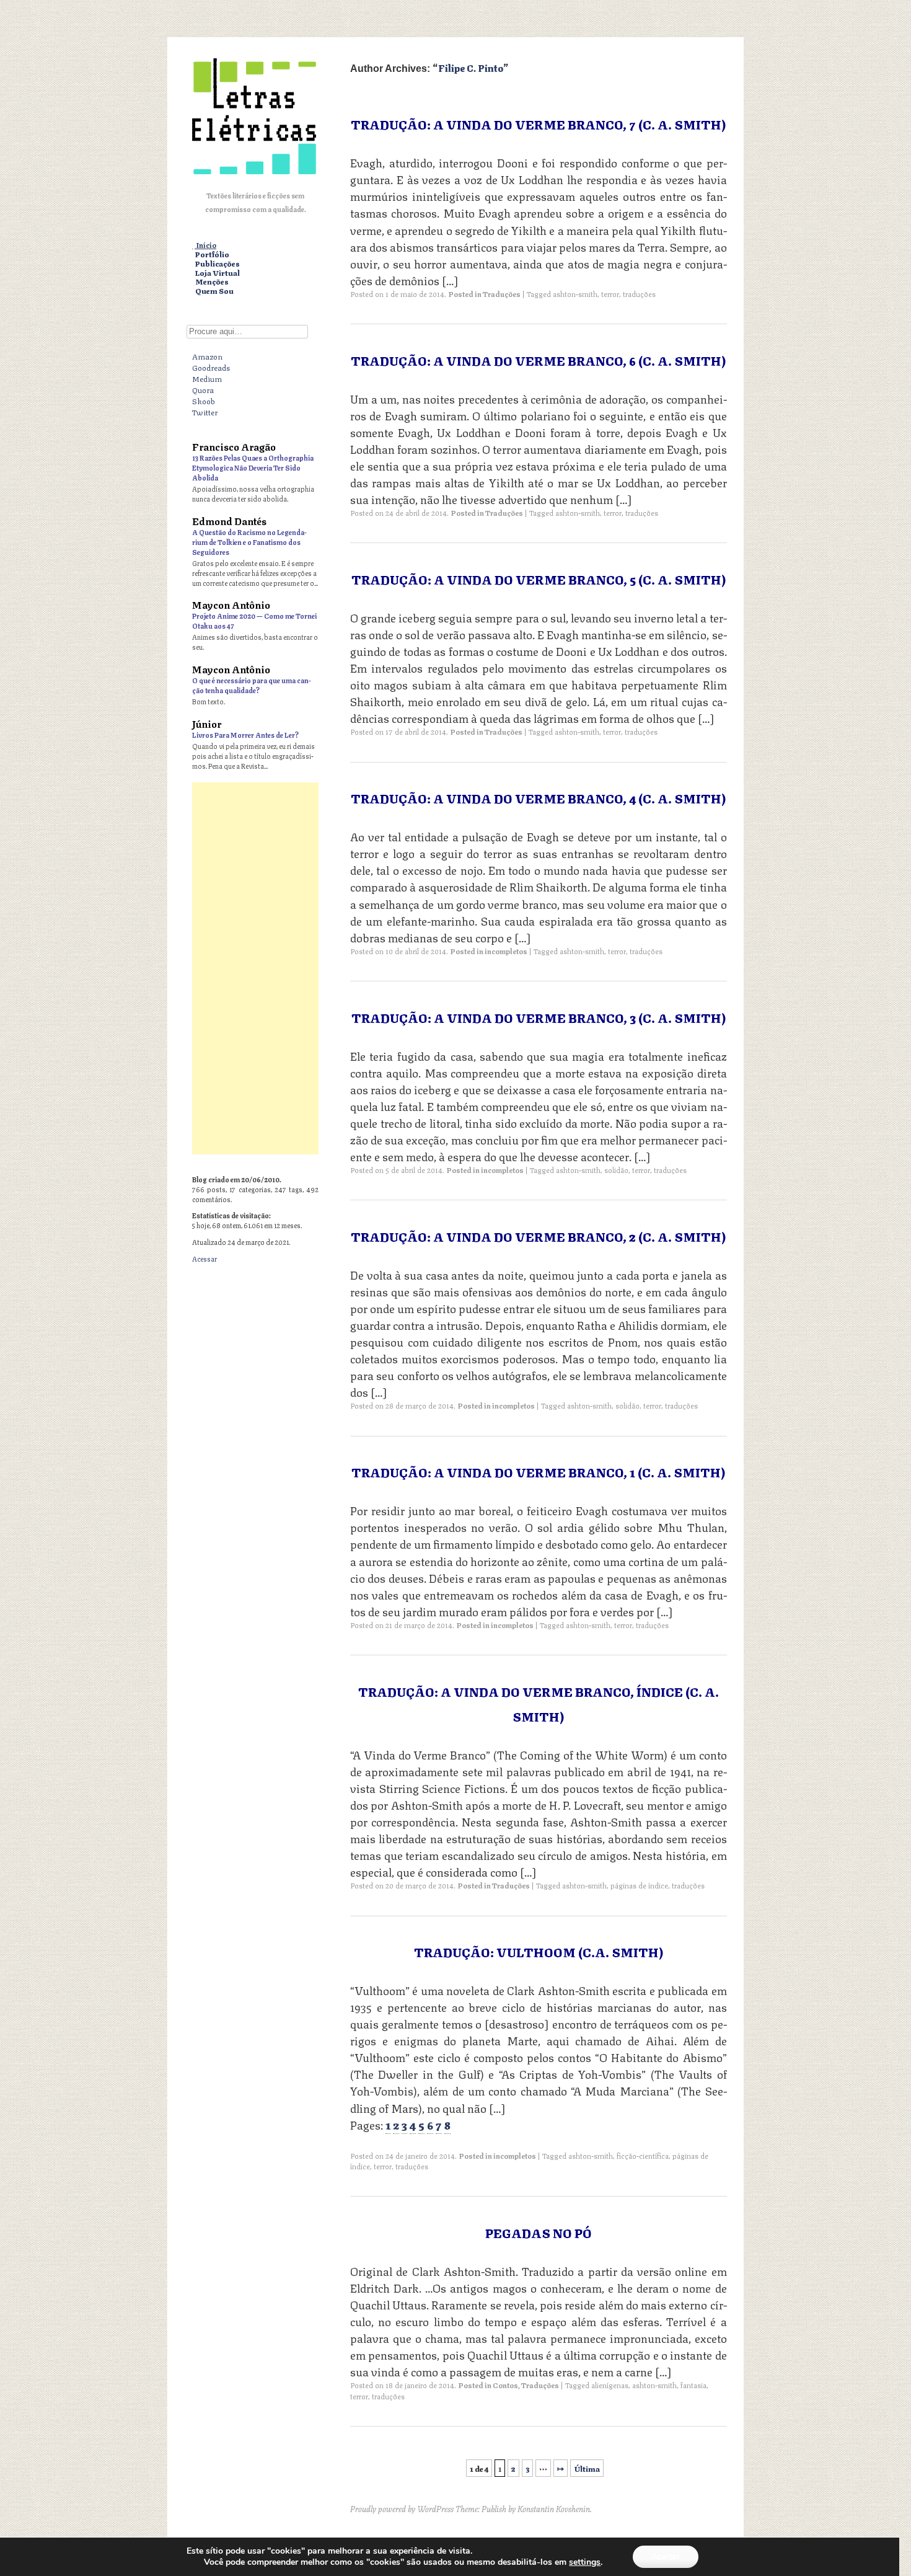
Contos (505, 2385)
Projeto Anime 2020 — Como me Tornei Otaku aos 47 (254, 620)
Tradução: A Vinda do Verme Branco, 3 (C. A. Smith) (539, 1017)
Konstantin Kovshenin (554, 2508)
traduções (639, 294)
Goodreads (211, 367)
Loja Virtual (218, 273)
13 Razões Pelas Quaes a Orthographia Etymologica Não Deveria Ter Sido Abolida (253, 467)
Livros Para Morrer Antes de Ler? (245, 734)
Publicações (218, 264)
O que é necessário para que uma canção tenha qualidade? (252, 685)
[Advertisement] (255, 968)
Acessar (205, 1258)
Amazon (207, 356)
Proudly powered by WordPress (402, 2508)
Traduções (502, 294)
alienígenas (610, 2385)
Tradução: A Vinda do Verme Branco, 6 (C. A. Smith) (538, 360)
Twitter (205, 412)
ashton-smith (575, 294)
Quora (203, 389)
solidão (616, 1170)
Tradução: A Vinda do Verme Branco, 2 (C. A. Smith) (538, 1236)
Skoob (204, 401)
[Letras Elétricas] (254, 177)
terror (610, 294)
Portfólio (212, 255)
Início (206, 245)
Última (587, 2468)
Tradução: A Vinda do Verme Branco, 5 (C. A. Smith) (539, 579)
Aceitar (666, 2556)
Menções (212, 282)
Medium (207, 378)
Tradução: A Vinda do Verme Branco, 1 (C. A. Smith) (538, 1472)
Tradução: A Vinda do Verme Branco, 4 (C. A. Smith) (538, 798)
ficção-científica (643, 2155)
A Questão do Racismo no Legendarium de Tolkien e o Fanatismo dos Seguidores (249, 542)
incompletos (506, 951)
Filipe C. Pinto (471, 67)
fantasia (693, 2385)
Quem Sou (214, 291)
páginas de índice (639, 1885)
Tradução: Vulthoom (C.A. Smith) (539, 1951)
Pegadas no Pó (539, 2232)
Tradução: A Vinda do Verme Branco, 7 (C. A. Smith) (538, 124)
